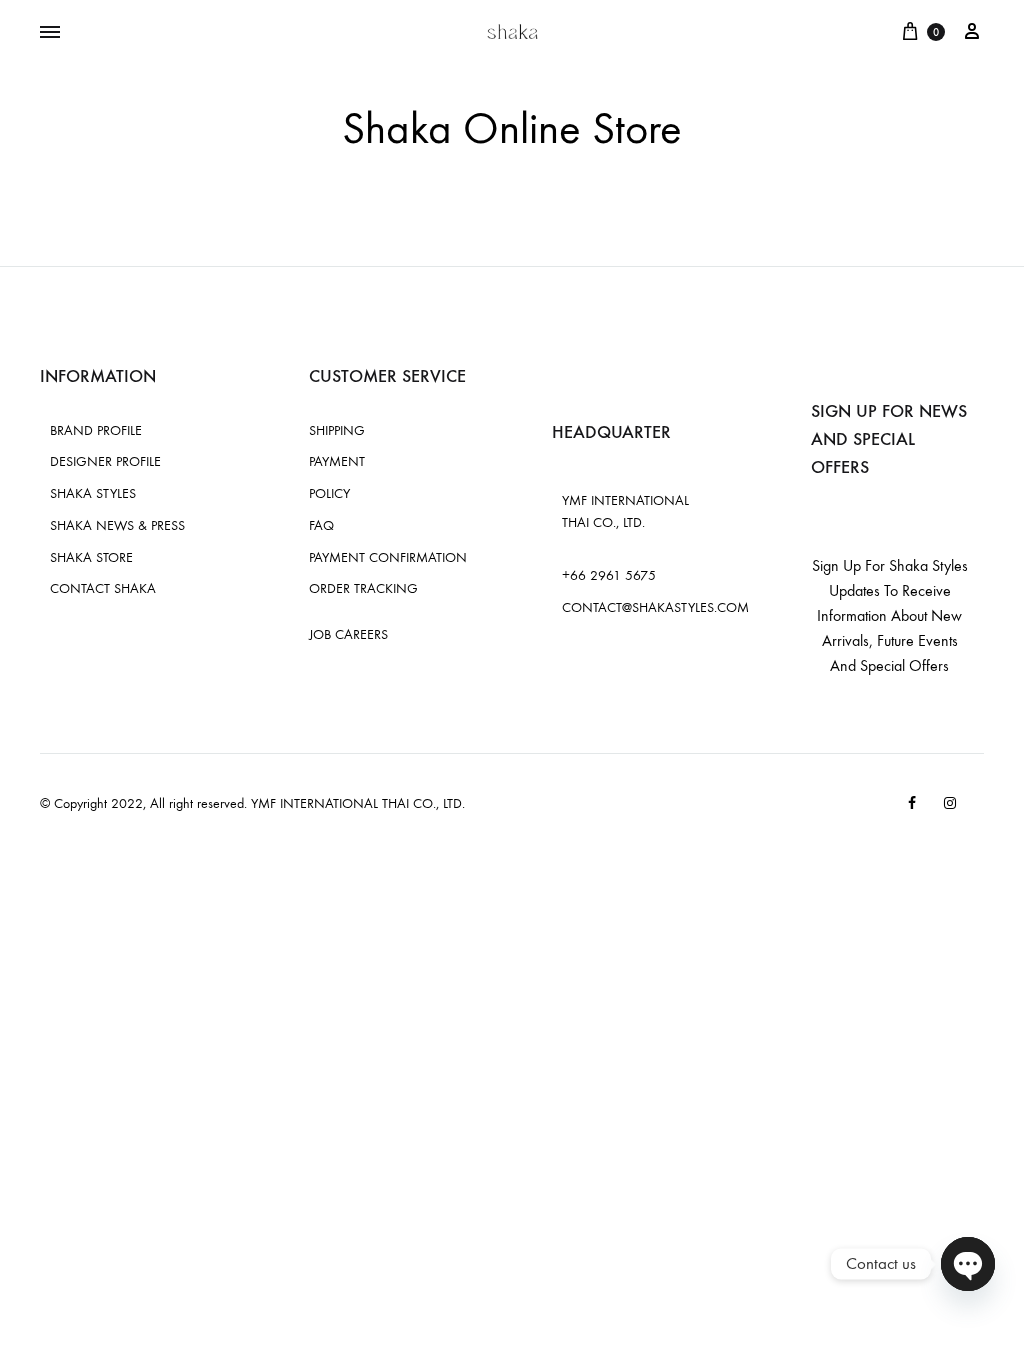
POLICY (329, 493)
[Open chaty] (968, 1264)
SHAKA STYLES (93, 493)
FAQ (321, 525)
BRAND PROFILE (96, 430)
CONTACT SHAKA (103, 588)
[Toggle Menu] (50, 33)
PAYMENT (337, 461)
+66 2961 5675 (609, 575)
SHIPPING (337, 430)
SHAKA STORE (91, 557)
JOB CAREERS (348, 634)
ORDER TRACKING (363, 588)
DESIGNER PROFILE (105, 461)
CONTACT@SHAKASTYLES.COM (655, 607)
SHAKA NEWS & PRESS (117, 525)
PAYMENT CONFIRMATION (388, 557)
